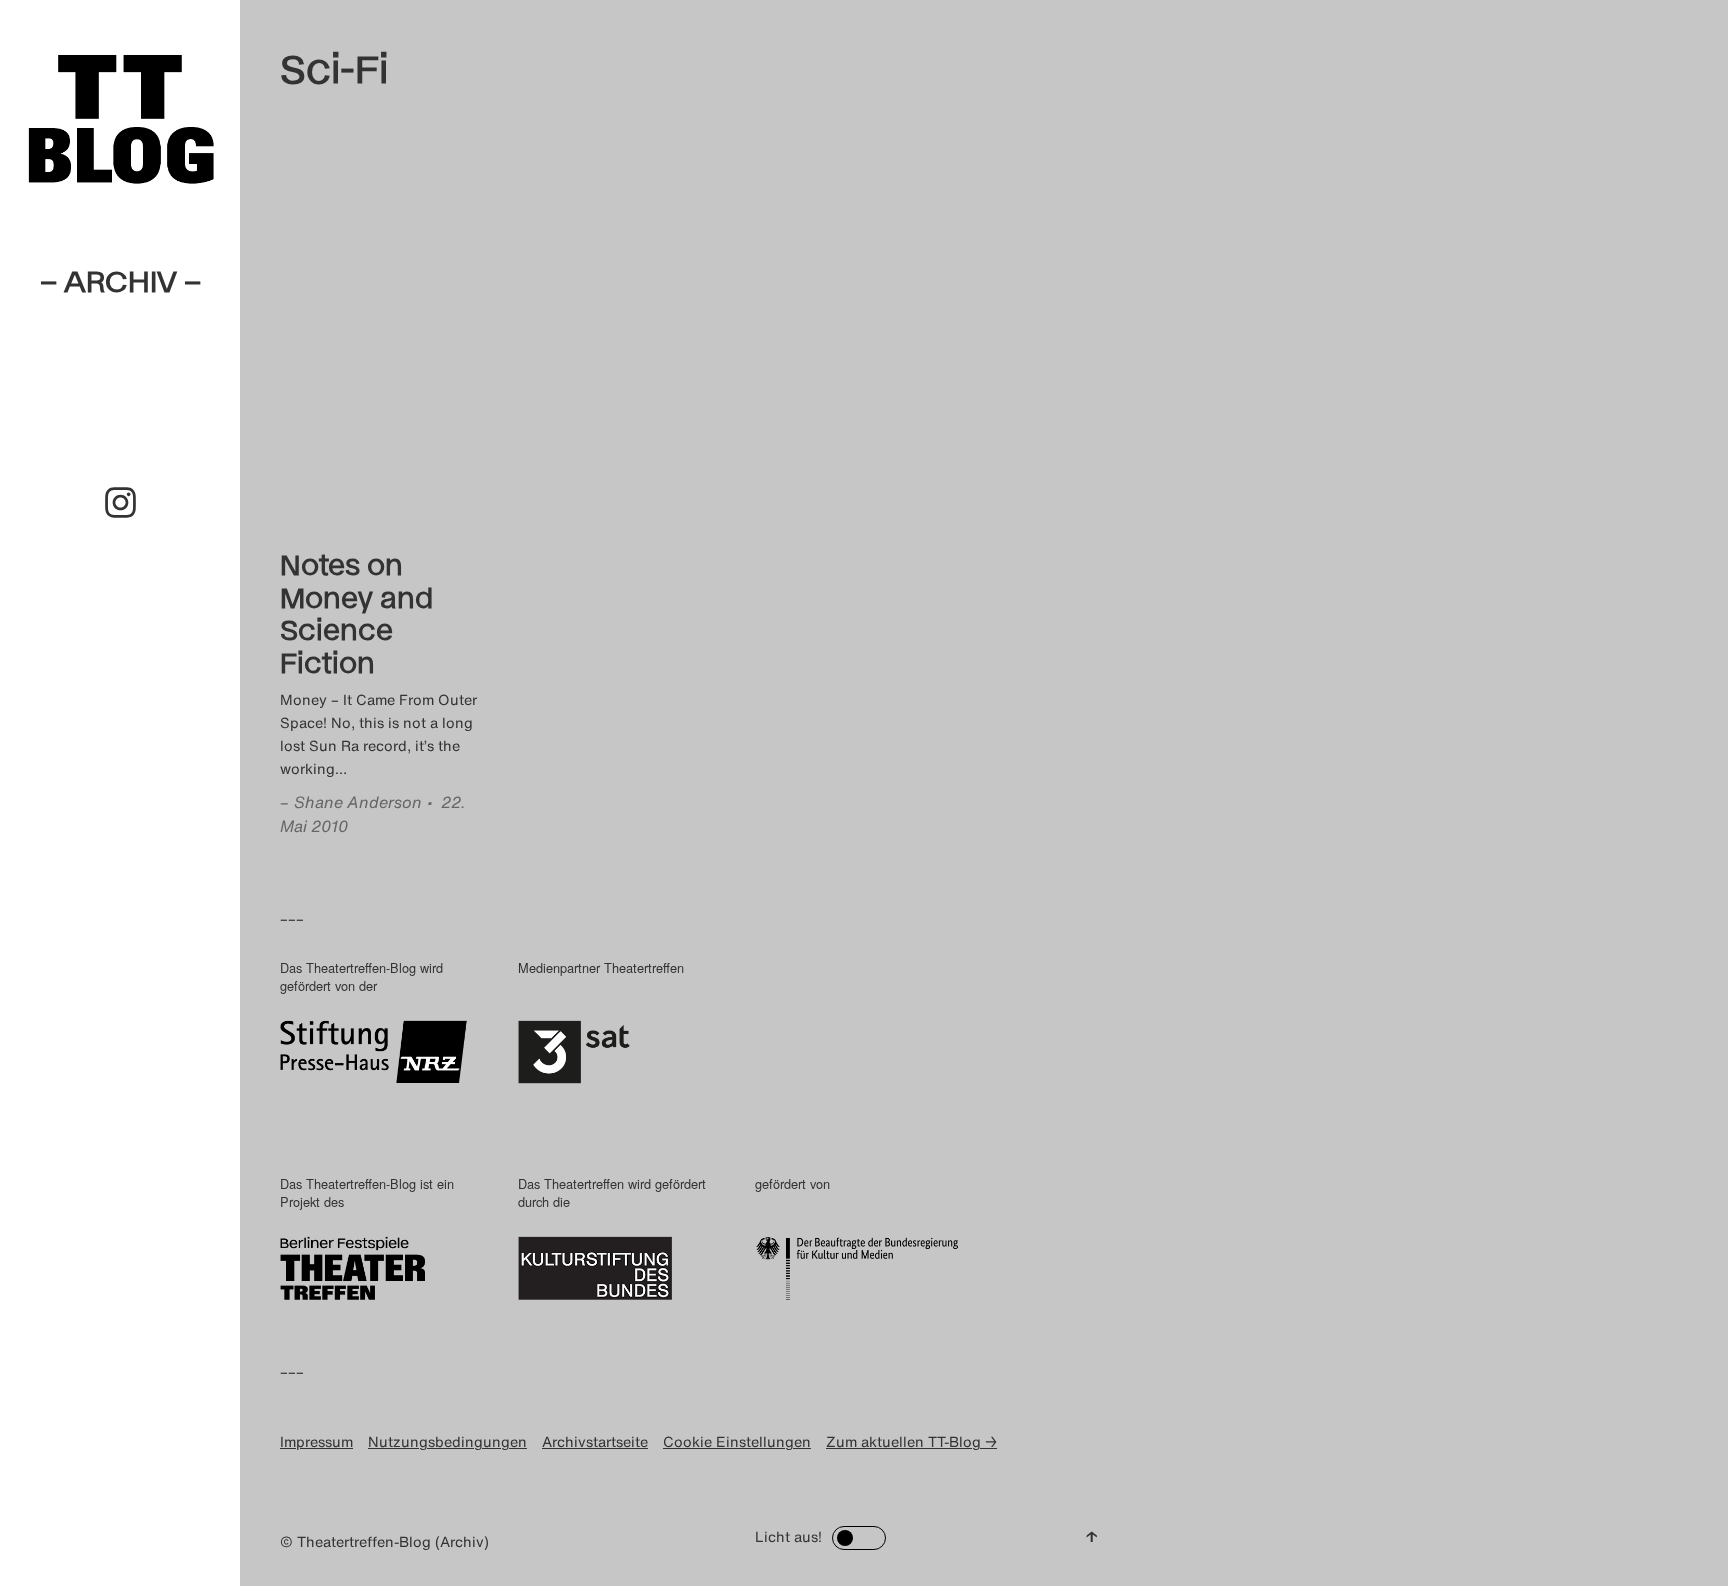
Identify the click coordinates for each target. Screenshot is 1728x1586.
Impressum (316, 1441)
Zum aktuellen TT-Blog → (911, 1441)
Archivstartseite (595, 1441)
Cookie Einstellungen (737, 1441)
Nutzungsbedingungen (447, 1441)
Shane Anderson (358, 802)
